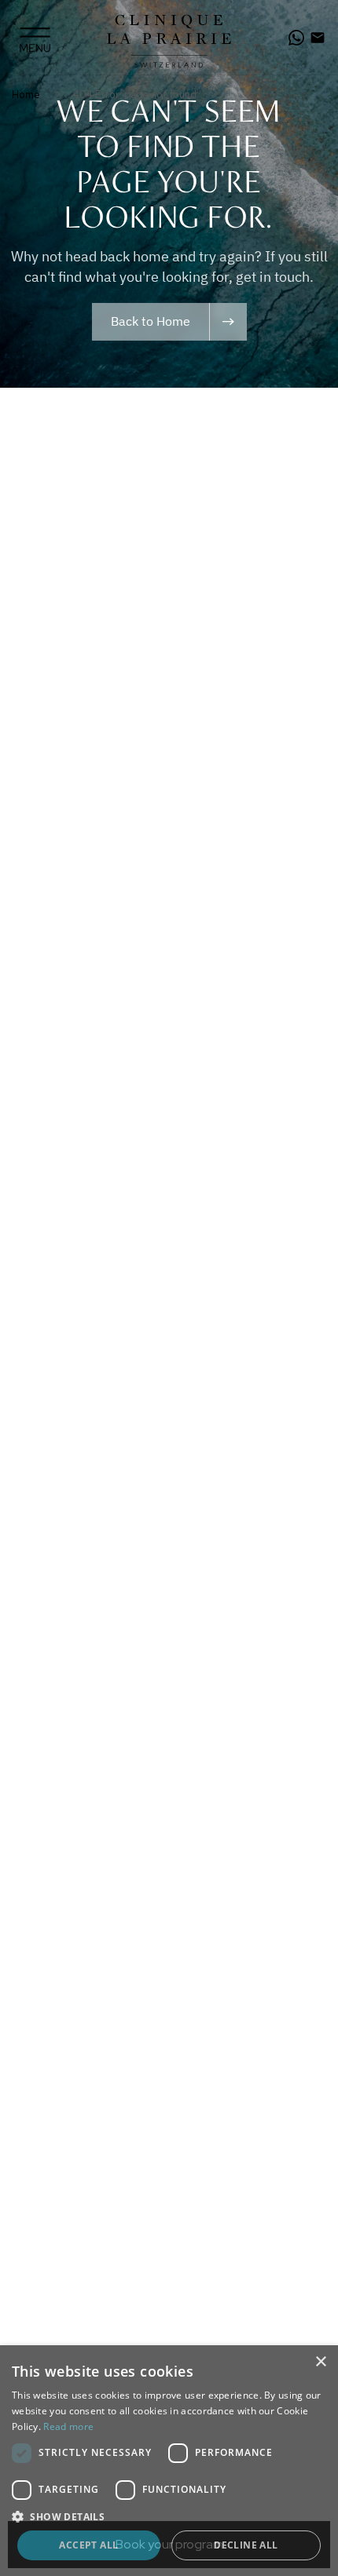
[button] (169, 2516)
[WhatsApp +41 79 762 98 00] (296, 38)
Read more (68, 2426)
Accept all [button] (88, 2545)
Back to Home (151, 321)
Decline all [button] (246, 2545)
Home (26, 95)
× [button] (320, 2362)
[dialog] (169, 2461)
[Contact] (318, 38)
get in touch (273, 277)
